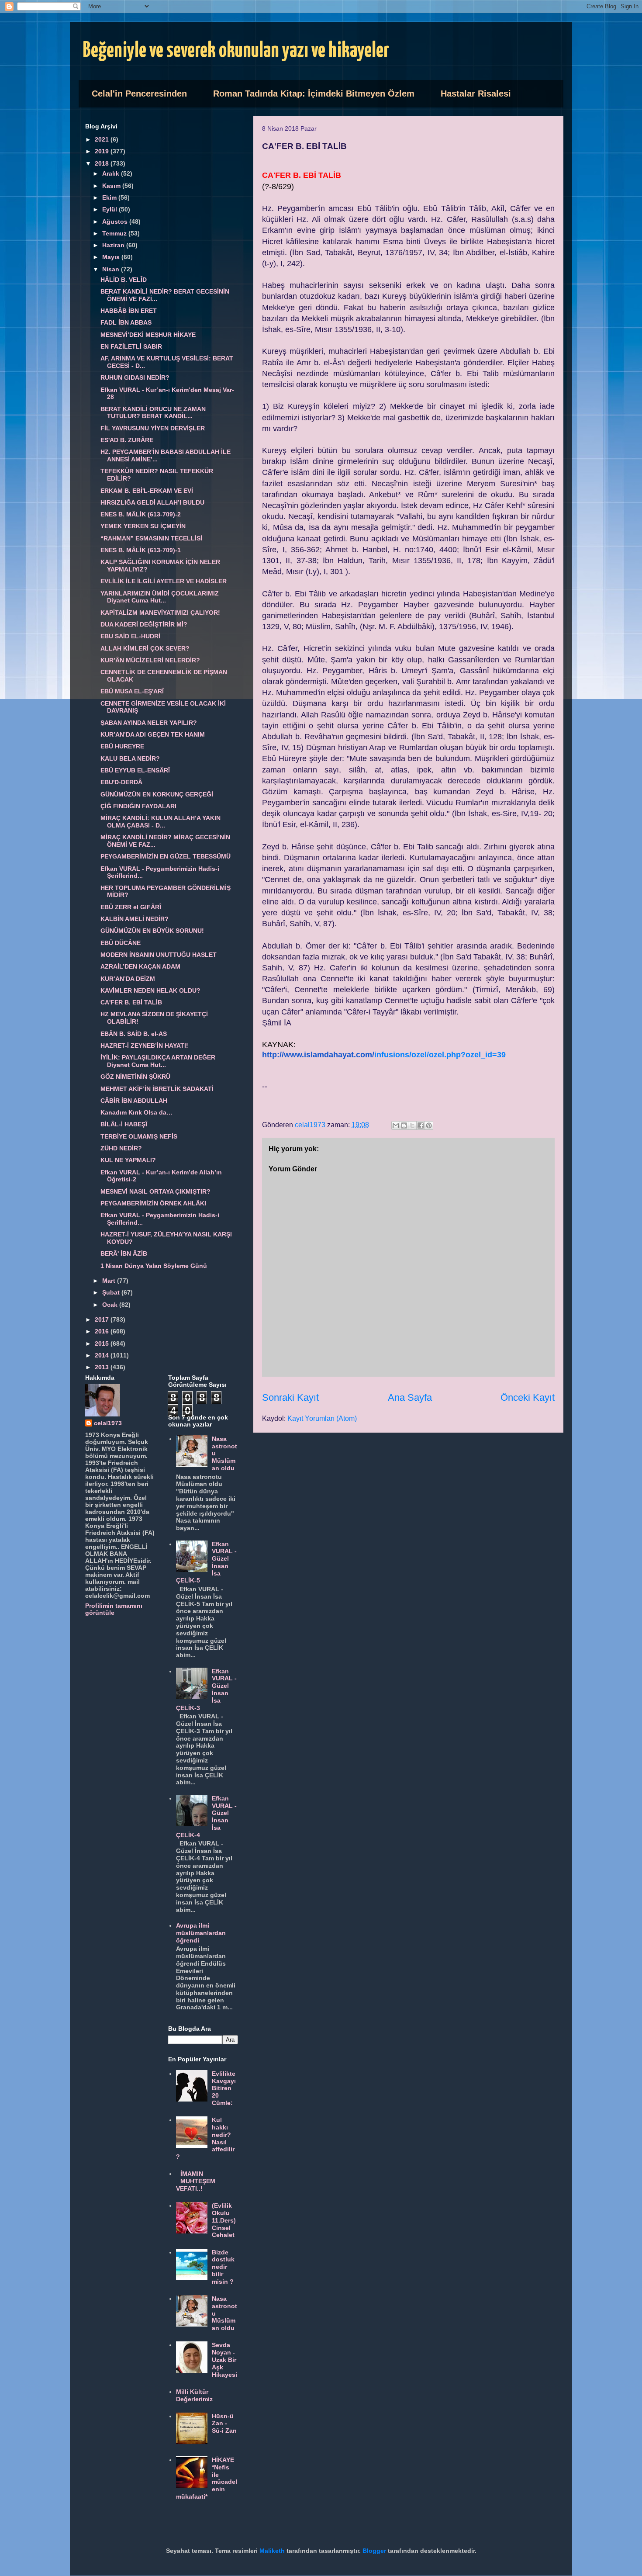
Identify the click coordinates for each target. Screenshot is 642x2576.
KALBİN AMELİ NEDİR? (135, 919)
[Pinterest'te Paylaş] (429, 1125)
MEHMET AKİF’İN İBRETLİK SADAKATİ (157, 1089)
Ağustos (116, 222)
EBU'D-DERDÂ (121, 782)
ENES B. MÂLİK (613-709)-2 (141, 514)
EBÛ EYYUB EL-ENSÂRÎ (135, 770)
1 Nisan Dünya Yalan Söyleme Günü (154, 1266)
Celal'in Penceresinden (139, 93)
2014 (103, 1355)
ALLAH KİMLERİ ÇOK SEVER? (145, 648)
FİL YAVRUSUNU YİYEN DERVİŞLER (153, 428)
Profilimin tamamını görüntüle (114, 1609)
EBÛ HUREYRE (122, 746)
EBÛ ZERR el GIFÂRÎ (131, 907)
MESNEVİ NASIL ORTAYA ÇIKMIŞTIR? (155, 1191)
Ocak (111, 1305)
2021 (103, 139)
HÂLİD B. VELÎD (124, 280)
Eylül (110, 209)
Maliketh (272, 2551)
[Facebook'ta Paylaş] (421, 1125)
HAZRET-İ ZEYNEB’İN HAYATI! (144, 1046)
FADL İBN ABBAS (126, 322)
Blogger (374, 2551)
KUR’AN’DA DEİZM (128, 979)
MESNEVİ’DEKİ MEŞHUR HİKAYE (148, 335)
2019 (103, 151)
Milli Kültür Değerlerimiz (194, 2395)
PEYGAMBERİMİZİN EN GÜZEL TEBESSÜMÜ (166, 856)
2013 (103, 1367)
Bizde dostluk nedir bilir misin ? (223, 2267)
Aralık (112, 173)
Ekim (110, 197)
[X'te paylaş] (412, 1125)
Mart (110, 1281)
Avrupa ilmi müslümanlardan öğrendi (201, 1933)
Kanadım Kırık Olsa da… (136, 1112)
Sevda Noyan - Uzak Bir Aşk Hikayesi (224, 2360)
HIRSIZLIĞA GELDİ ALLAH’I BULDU (152, 502)
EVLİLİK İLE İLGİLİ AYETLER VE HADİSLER (164, 581)
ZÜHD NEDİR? (121, 1148)
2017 (103, 1319)
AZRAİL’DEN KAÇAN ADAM (140, 966)
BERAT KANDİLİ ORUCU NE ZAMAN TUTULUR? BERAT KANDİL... (153, 413)
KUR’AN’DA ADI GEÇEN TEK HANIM (153, 734)
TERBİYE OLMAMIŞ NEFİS (139, 1136)
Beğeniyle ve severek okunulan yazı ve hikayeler (236, 51)
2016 (103, 1331)
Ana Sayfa (410, 1397)
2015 (103, 1343)
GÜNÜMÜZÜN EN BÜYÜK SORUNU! (152, 931)
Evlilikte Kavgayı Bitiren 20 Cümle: (224, 2088)
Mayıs (112, 257)
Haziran (114, 245)
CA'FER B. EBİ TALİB (131, 1002)
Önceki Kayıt (528, 1397)
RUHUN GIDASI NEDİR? (135, 377)
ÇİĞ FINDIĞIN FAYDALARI (138, 806)
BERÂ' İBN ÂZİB (124, 1253)
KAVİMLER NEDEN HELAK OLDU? (150, 990)
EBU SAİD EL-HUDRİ (130, 636)
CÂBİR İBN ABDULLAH (134, 1101)
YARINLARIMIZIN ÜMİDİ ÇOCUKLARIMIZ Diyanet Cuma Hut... (160, 597)
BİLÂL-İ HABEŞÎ (124, 1124)
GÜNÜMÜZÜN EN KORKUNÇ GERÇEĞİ (157, 794)
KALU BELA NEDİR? (130, 758)
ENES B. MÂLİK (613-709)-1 (141, 550)
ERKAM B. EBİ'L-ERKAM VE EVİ (147, 491)
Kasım (112, 186)
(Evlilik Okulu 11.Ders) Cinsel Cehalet (224, 2220)
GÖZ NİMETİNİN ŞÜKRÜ (135, 1077)
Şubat (112, 1292)
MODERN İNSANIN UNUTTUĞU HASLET (159, 955)
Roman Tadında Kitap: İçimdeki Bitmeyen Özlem (314, 93)
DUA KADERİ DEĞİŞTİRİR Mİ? (144, 624)
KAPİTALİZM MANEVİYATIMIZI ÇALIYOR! (160, 613)
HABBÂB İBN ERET (129, 311)
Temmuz (115, 233)
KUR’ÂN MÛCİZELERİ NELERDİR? (150, 660)
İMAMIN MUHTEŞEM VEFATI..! (196, 2181)
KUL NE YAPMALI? (128, 1160)
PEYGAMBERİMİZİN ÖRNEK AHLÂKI (153, 1203)
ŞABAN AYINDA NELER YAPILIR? (149, 723)
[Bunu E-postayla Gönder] (396, 1125)
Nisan (112, 269)
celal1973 (108, 1423)
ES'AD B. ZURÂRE (127, 440)
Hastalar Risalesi (476, 93)
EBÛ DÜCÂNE (121, 943)
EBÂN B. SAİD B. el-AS (134, 1034)
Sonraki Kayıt (290, 1397)
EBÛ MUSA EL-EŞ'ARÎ (132, 691)
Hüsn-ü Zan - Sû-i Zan (224, 2424)
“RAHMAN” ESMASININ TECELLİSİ (151, 538)
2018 (103, 163)
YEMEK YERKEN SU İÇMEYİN (143, 526)
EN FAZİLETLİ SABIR (131, 346)
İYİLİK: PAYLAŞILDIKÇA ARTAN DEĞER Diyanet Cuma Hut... (158, 1061)
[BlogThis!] (404, 1125)
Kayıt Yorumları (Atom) (322, 1418)
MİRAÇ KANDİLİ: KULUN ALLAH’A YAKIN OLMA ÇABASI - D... (160, 822)
